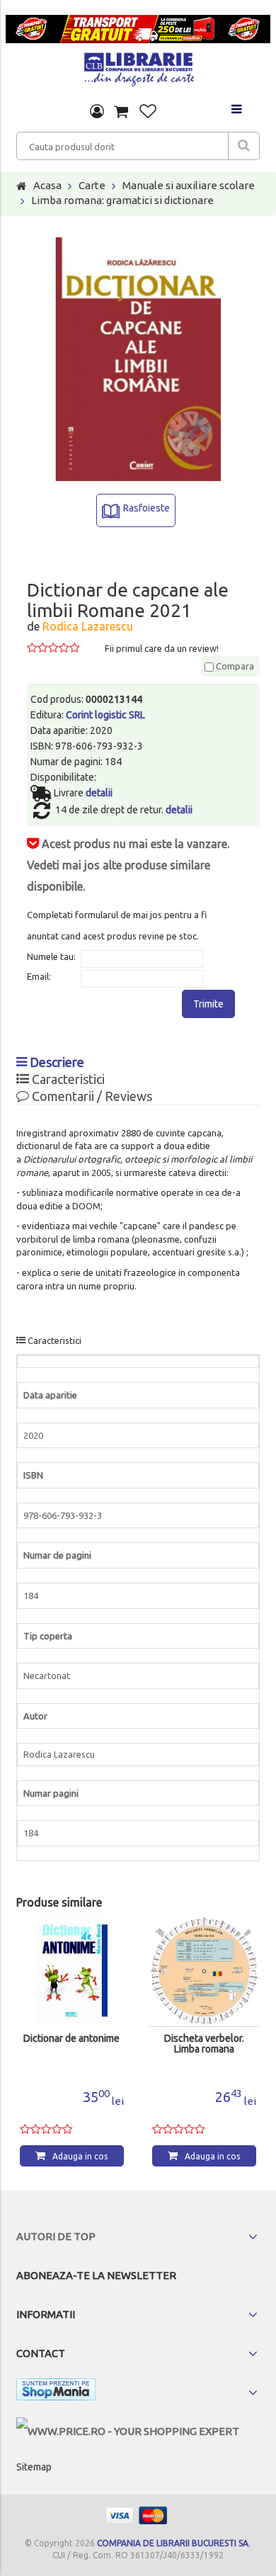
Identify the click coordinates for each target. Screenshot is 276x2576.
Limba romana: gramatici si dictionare (122, 200)
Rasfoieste (146, 508)
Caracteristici (67, 1079)
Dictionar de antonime (71, 2039)
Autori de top (56, 2236)
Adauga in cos (80, 2156)
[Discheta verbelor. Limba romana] (204, 1971)
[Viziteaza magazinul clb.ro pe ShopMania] (56, 2392)
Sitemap (34, 2467)
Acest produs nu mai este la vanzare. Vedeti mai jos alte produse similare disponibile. (128, 865)
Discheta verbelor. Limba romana (204, 2044)
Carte (92, 185)
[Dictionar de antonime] (72, 1971)
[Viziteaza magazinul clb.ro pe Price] (128, 2431)
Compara (234, 666)
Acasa (47, 185)
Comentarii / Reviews (91, 1096)
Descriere (56, 1062)
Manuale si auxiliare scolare (189, 185)
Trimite (208, 1004)
